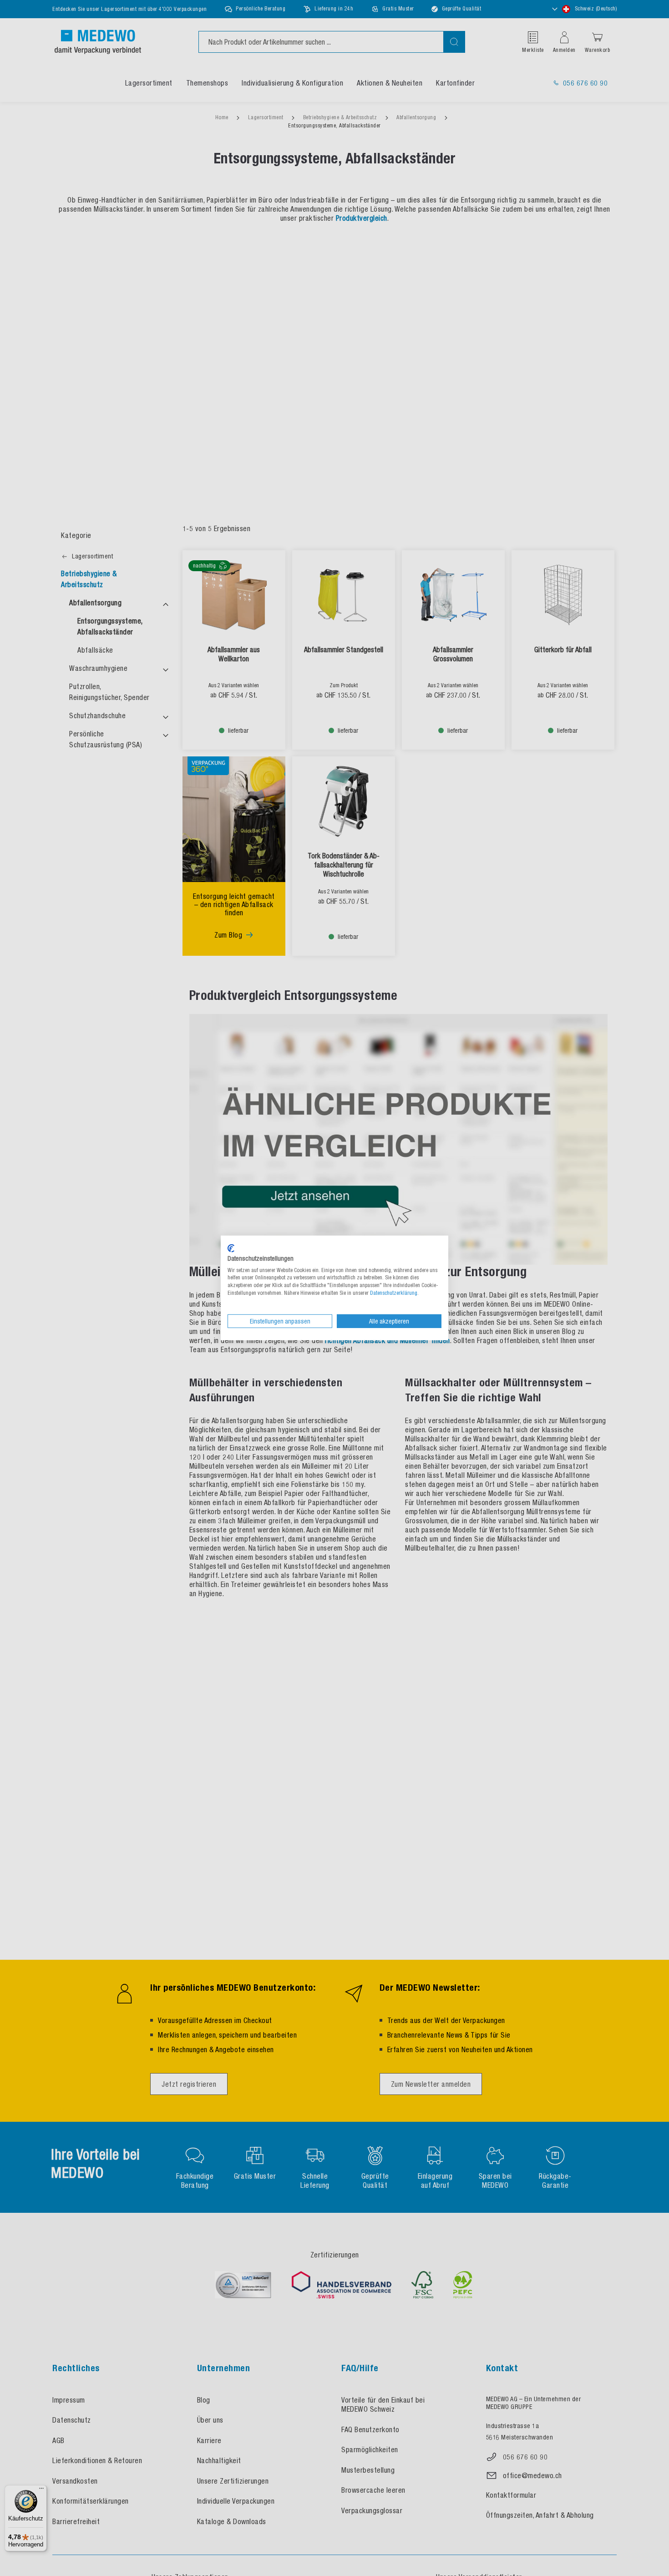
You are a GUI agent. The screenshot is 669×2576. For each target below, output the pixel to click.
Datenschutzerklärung (394, 1293)
